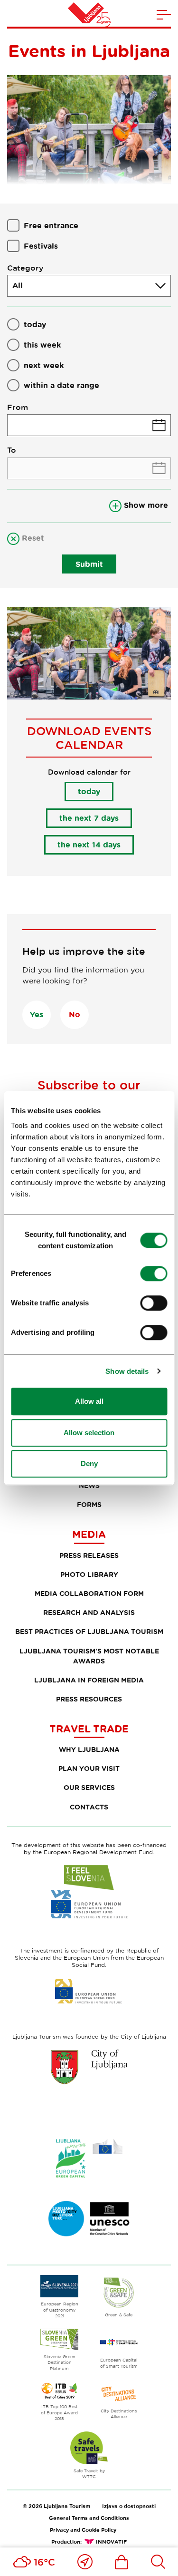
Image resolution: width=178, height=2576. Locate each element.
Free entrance (51, 225)
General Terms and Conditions (89, 2518)
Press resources (89, 1699)
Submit (89, 564)
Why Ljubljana (89, 1749)
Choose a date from (89, 425)
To (12, 450)
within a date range (61, 385)
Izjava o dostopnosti (129, 2506)
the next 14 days (89, 845)
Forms (89, 1504)
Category (25, 268)
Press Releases (89, 1555)
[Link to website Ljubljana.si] (89, 2067)
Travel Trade (89, 1729)
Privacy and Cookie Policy (83, 2530)
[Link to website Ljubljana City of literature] (89, 2219)
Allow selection (89, 1433)
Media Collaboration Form (89, 1593)
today (35, 324)
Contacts (89, 1807)
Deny (89, 1463)
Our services (89, 1787)
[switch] (154, 1273)
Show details (127, 1371)
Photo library (89, 1574)
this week (42, 345)
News (89, 1485)
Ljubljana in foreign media (89, 1680)
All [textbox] (18, 285)
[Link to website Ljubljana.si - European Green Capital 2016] (89, 2158)
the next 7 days (89, 818)
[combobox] (89, 286)
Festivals (41, 246)
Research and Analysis (89, 1612)
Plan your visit (89, 1768)
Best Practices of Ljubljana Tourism (89, 1631)
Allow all (89, 1401)
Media (89, 1534)
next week (44, 365)
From (18, 407)
